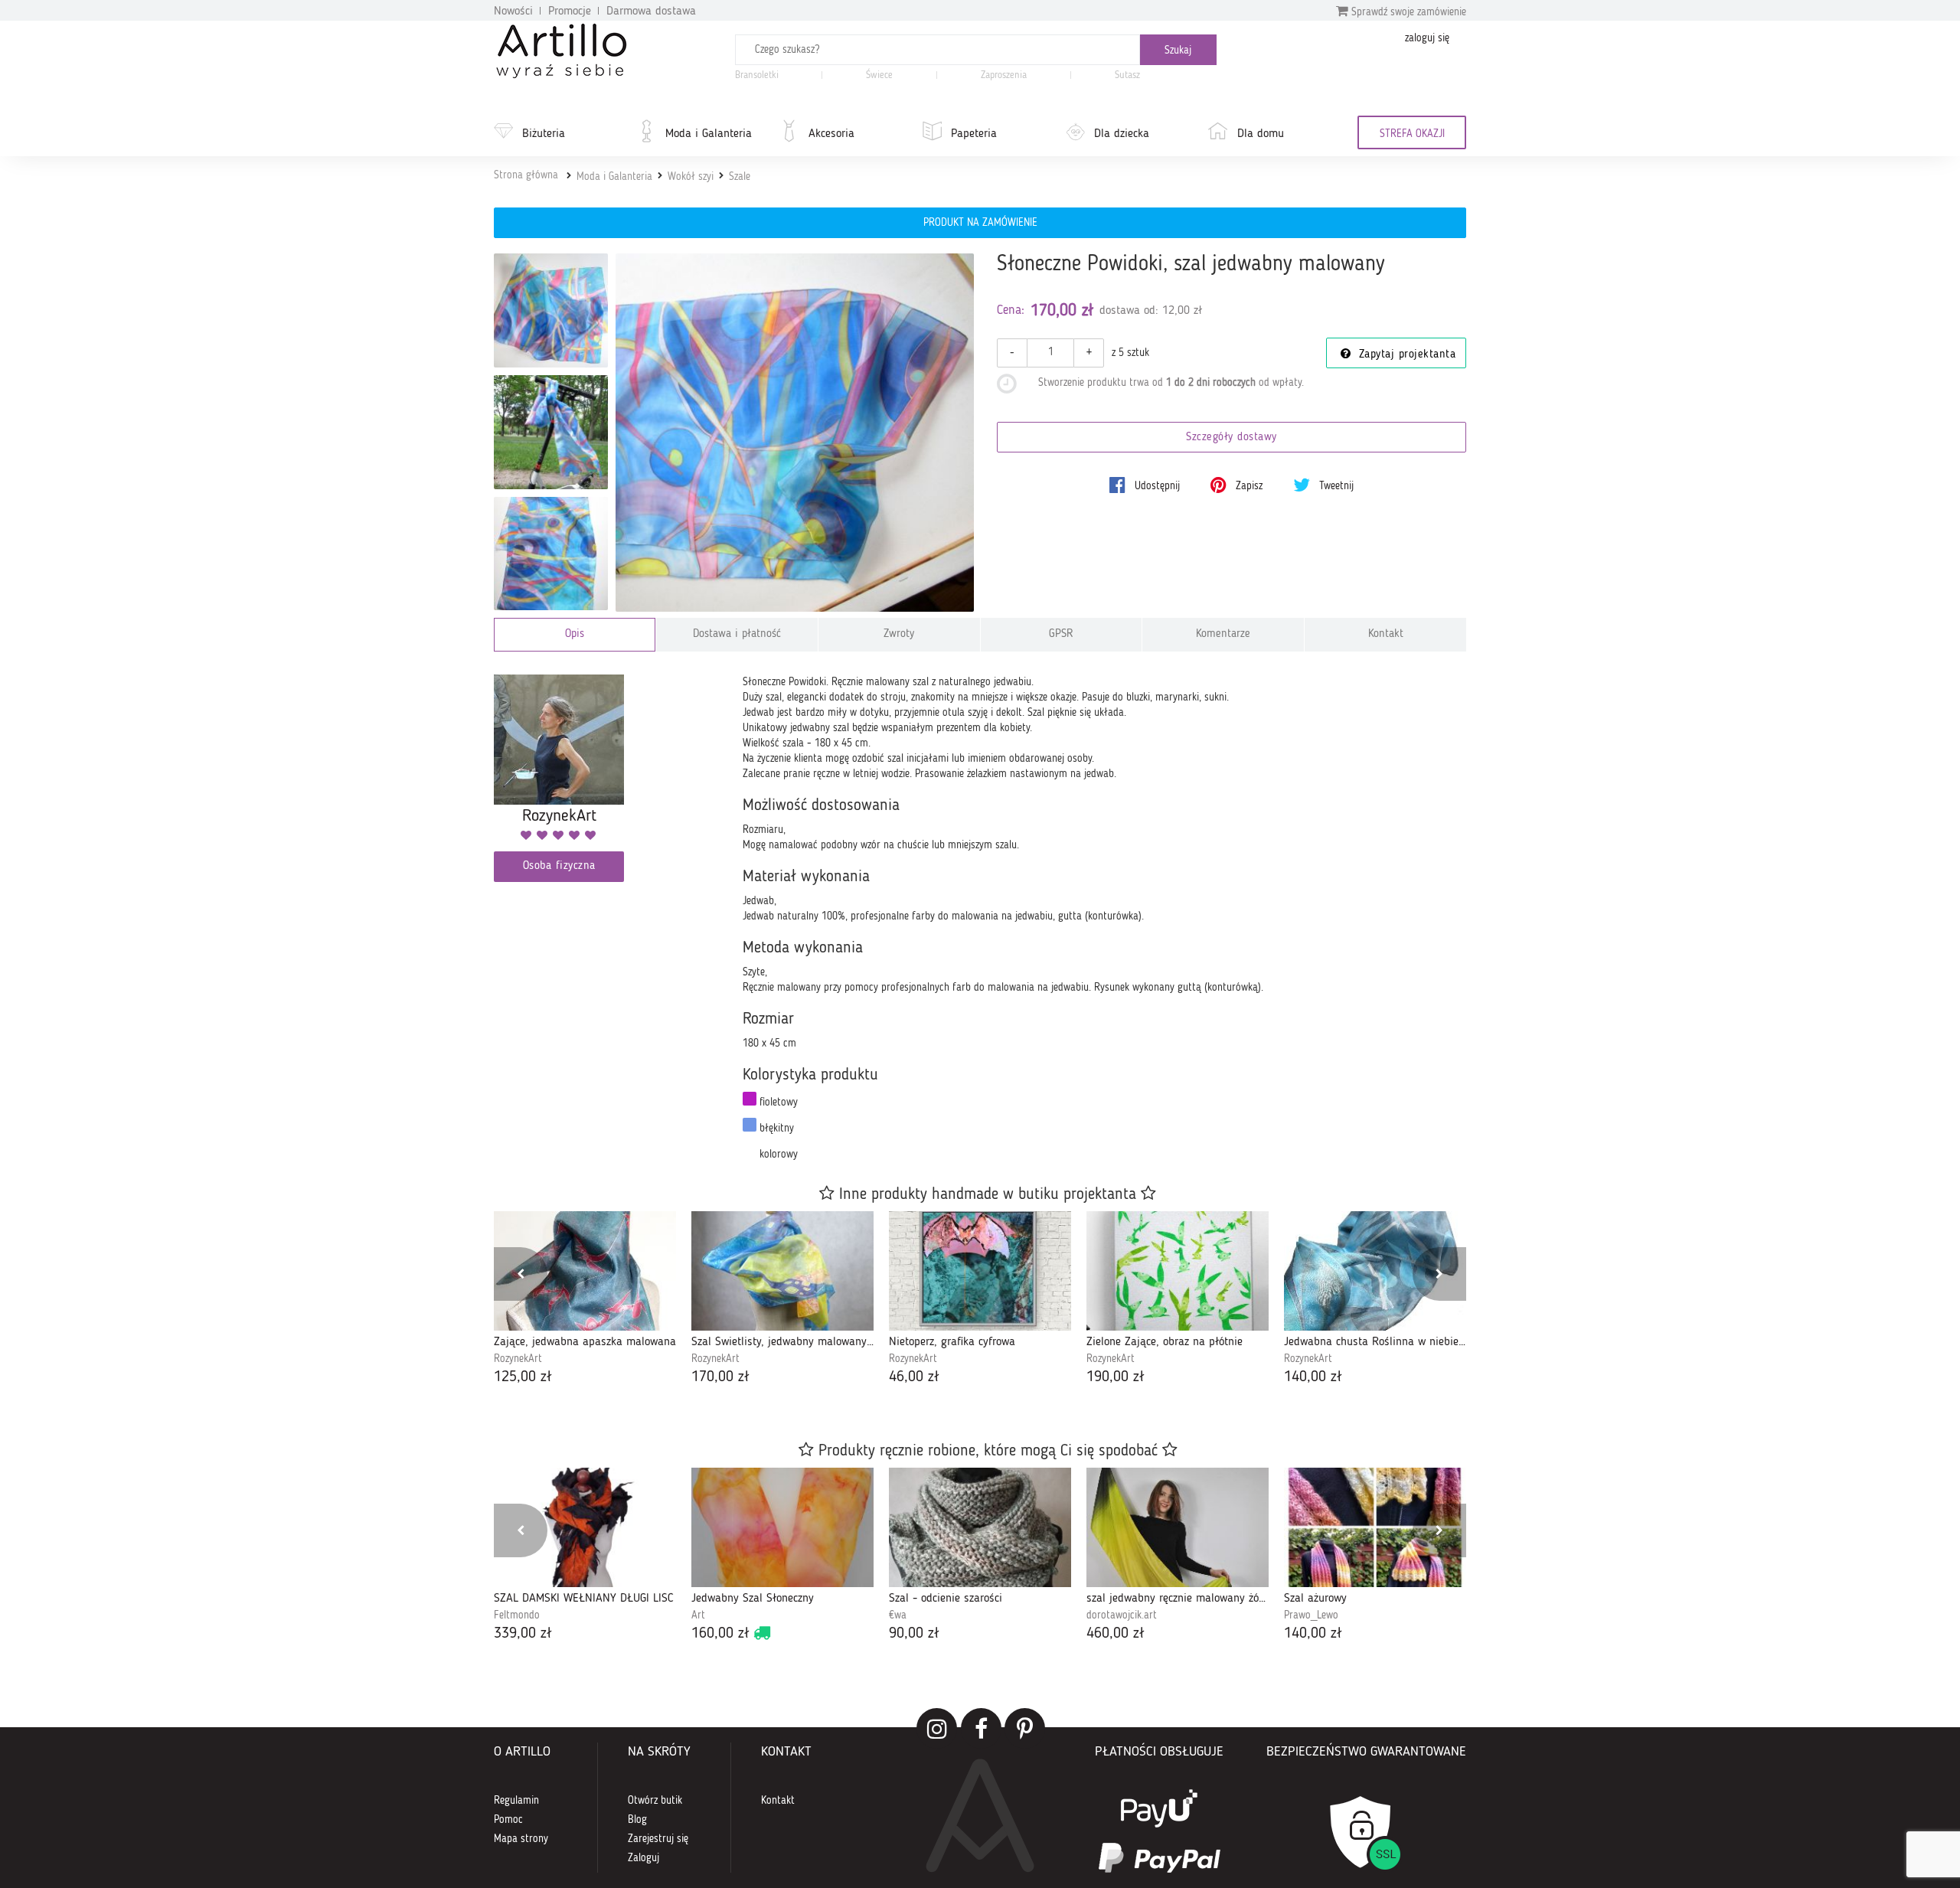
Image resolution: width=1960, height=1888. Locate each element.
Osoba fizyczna (559, 866)
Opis (575, 634)
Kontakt (1386, 634)
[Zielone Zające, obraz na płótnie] (1178, 1271)
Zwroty (899, 634)
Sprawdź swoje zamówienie (1407, 12)
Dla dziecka (1122, 134)
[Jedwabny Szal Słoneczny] (782, 1527)
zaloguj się (1427, 38)
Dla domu (1261, 134)
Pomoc (508, 1820)
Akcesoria (831, 134)
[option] (585, 1300)
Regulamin (516, 1801)
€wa (898, 1615)
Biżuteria (544, 134)
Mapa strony (521, 1839)
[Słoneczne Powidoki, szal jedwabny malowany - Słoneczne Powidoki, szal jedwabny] (551, 554)
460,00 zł (1116, 1634)
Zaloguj (644, 1858)
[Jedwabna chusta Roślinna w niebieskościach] (1375, 1271)
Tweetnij (1335, 486)
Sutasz (1127, 75)
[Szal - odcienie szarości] (980, 1527)
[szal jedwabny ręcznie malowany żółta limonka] (1178, 1527)
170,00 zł (720, 1377)
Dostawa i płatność (737, 634)
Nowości (513, 11)
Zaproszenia (1004, 75)
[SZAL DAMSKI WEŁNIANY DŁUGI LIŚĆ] (585, 1527)
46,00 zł (914, 1377)
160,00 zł (720, 1634)
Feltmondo (517, 1615)
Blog (637, 1820)
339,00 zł (523, 1634)
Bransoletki (757, 75)
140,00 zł (1313, 1377)
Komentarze (1223, 634)
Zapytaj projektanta (1405, 355)
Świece (879, 75)
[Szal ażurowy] (1375, 1527)
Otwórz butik (655, 1801)
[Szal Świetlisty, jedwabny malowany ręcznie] (782, 1271)
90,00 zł (914, 1634)
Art (698, 1615)
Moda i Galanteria (709, 134)
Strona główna (526, 175)
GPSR (1061, 634)
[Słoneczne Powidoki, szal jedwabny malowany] (795, 433)
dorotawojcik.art (1122, 1615)
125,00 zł (523, 1377)
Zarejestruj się (658, 1839)
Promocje (570, 11)
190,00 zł (1116, 1377)
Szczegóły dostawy (1232, 438)
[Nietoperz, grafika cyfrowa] (980, 1271)
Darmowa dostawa (651, 11)
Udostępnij (1156, 486)
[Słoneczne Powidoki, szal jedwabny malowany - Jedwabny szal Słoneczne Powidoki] (551, 310)
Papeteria (974, 134)
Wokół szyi (691, 177)
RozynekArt (518, 1359)
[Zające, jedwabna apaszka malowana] (585, 1271)
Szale (740, 177)
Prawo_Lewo (1311, 1615)
